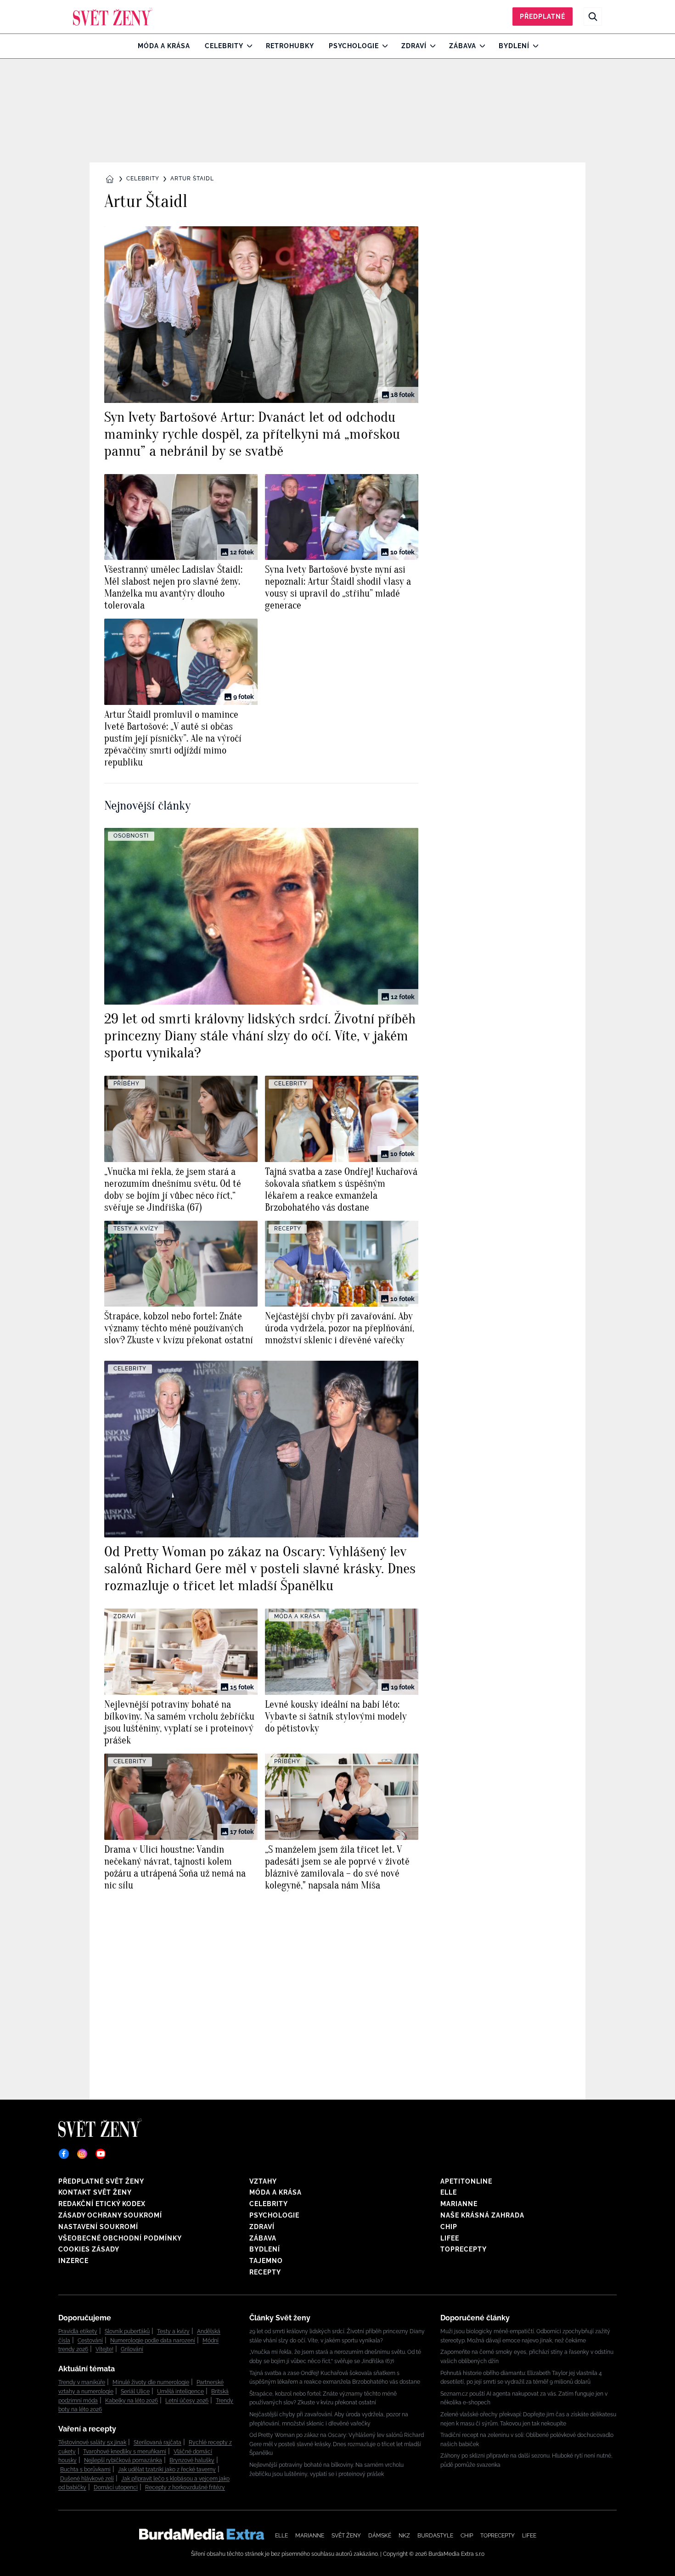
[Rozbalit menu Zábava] (480, 46)
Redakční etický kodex (102, 2204)
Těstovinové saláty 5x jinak (92, 2442)
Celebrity (224, 46)
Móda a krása (164, 46)
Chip (449, 2227)
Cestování (90, 2341)
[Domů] (113, 17)
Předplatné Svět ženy (101, 2181)
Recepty (265, 2272)
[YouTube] (101, 2154)
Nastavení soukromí (98, 2227)
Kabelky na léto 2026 (132, 2401)
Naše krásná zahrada (482, 2215)
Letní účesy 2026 (187, 2401)
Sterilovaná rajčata (157, 2442)
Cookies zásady (89, 2249)
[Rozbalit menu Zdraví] (430, 46)
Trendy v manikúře (82, 2382)
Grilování (132, 2349)
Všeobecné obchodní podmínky (120, 2238)
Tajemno (266, 2261)
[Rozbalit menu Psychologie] (383, 46)
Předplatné (543, 17)
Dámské (380, 2536)
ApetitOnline (466, 2181)
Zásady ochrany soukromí (110, 2215)
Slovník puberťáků (127, 2331)
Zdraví (414, 46)
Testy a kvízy (173, 2331)
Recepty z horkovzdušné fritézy (185, 2487)
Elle (449, 2192)
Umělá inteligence (180, 2392)
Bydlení (514, 46)
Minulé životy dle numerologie (151, 2382)
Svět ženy (346, 2536)
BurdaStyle (435, 2536)
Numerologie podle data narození (153, 2341)
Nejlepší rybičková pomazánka (123, 2460)
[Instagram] (82, 2154)
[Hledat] (593, 17)
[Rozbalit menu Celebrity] (247, 46)
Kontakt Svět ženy (95, 2192)
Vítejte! (104, 2349)
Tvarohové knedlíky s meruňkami (125, 2452)
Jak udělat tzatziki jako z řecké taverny (167, 2470)
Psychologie (354, 46)
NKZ (404, 2536)
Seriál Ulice (135, 2392)
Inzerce (73, 2261)
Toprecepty (464, 2249)
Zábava (463, 46)
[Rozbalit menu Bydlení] (533, 46)
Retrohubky (290, 46)
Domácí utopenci (116, 2487)
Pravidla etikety (78, 2331)
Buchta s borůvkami (85, 2470)
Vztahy (263, 2181)
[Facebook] (64, 2154)
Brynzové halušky (192, 2460)
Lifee (450, 2238)
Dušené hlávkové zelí (87, 2479)
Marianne (459, 2204)
